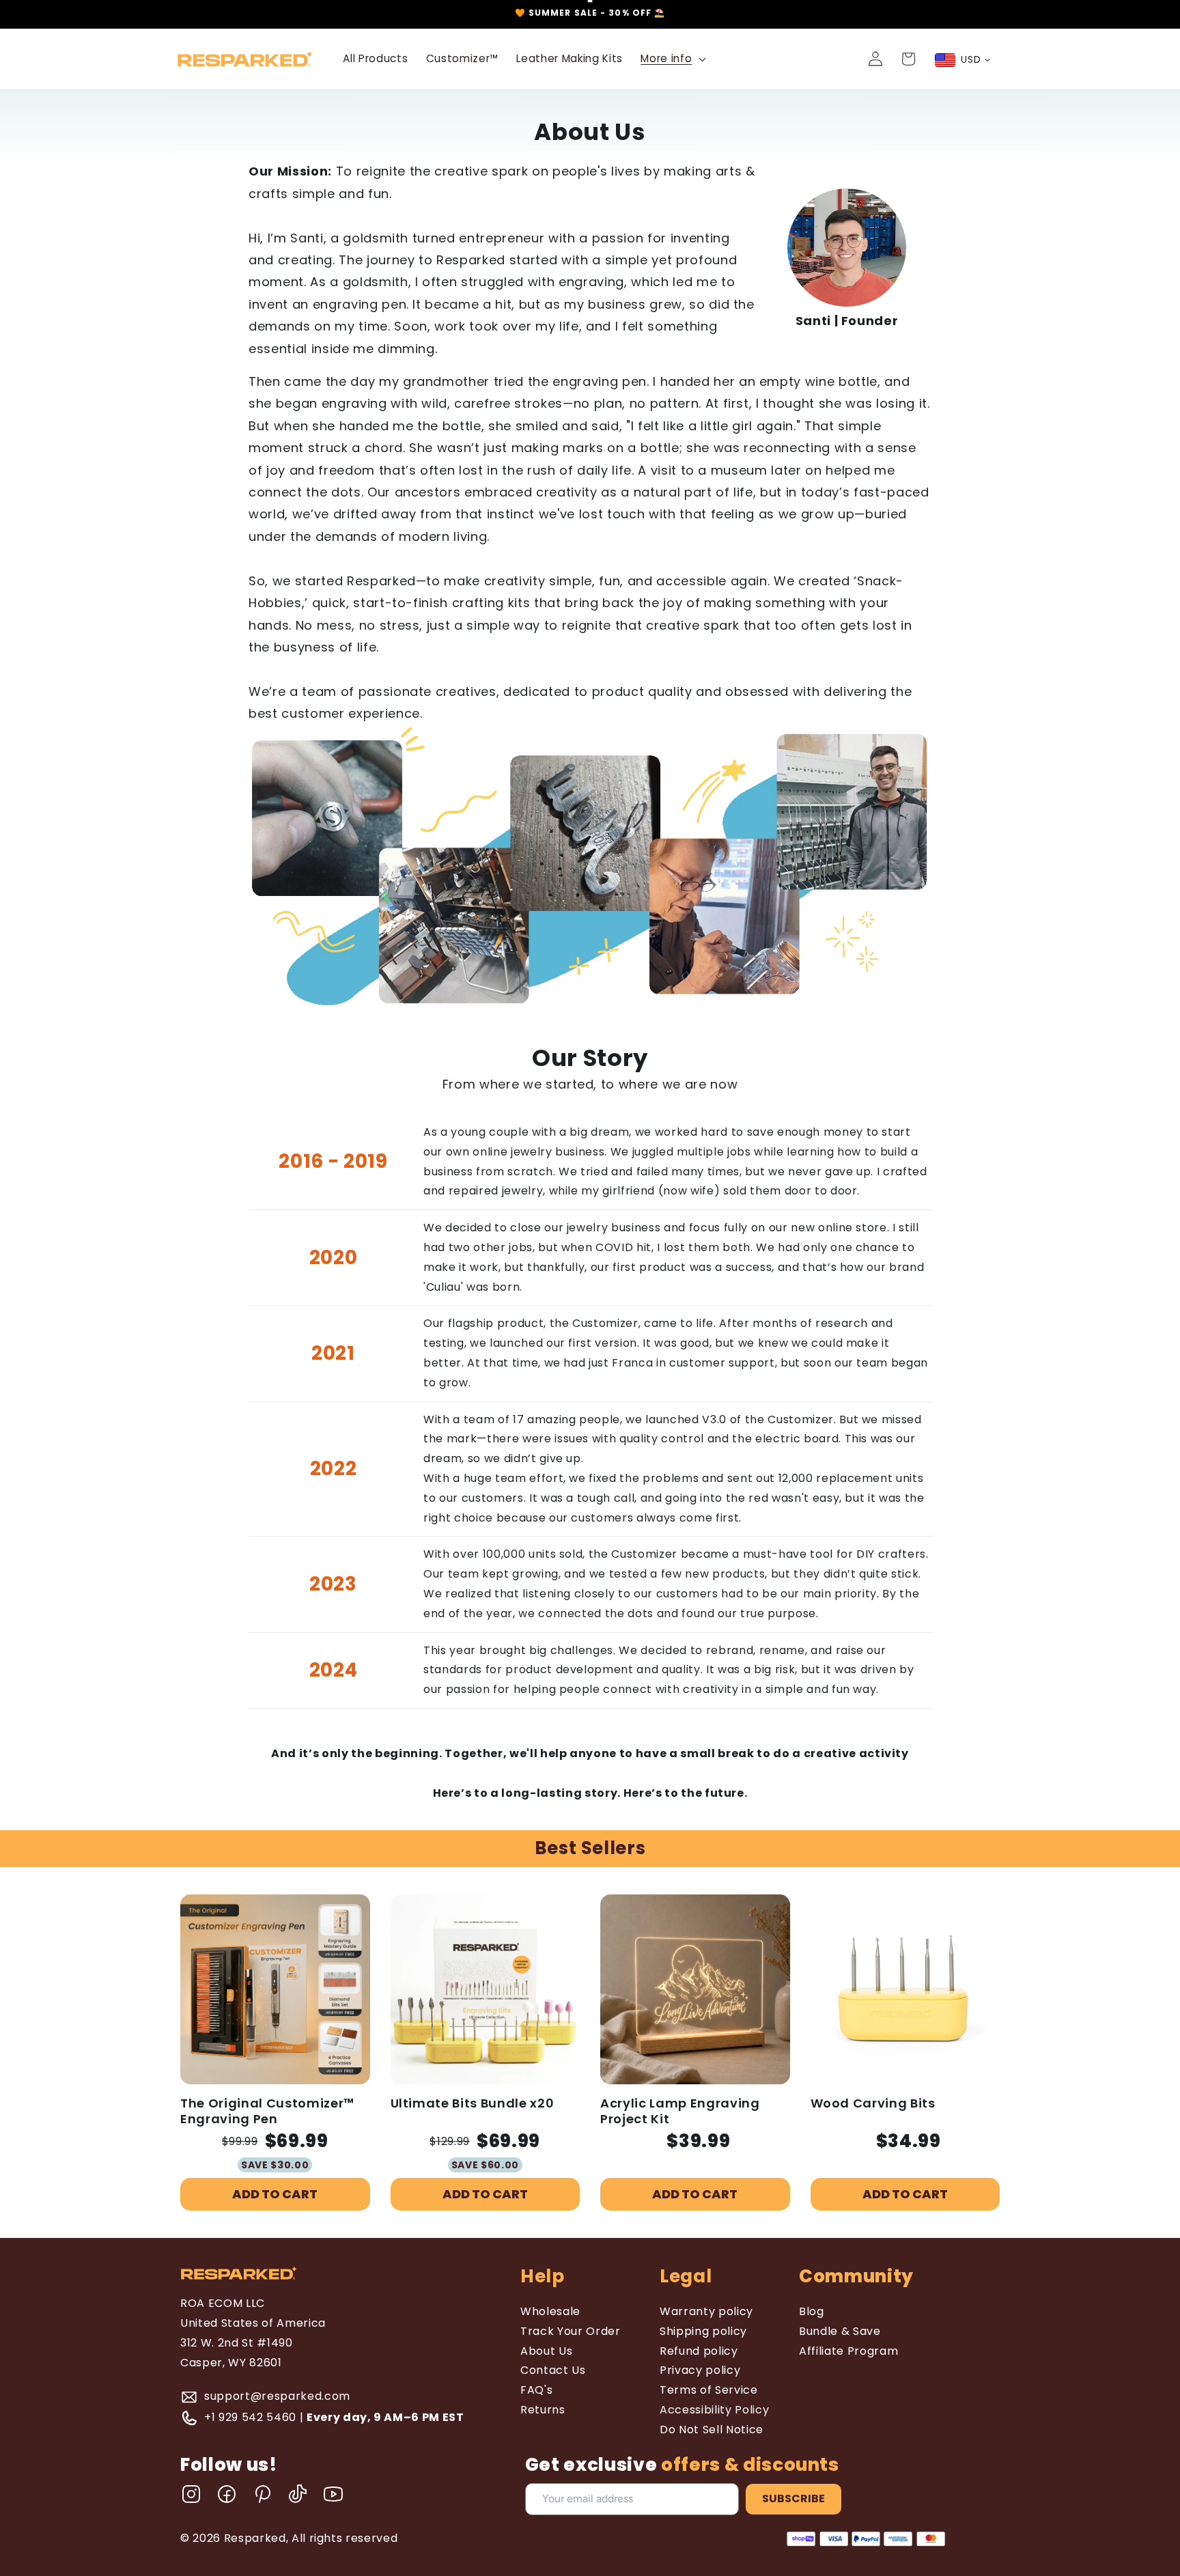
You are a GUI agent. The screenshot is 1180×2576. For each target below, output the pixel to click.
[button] (672, 59)
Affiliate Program (848, 2351)
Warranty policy (706, 2311)
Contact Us (553, 2370)
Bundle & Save (840, 2331)
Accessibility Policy (714, 2410)
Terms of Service (709, 2390)
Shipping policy (703, 2331)
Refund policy (699, 2351)
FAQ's (536, 2390)
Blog (812, 2311)
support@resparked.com (277, 2396)
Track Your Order (571, 2331)
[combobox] (963, 60)
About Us (546, 2351)
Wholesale (550, 2311)
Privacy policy (700, 2370)
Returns (543, 2410)
